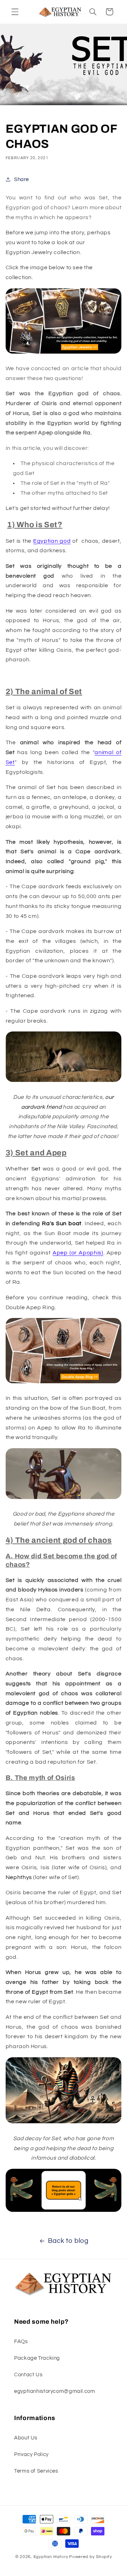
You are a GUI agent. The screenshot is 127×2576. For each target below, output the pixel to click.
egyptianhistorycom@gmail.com (55, 2391)
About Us (26, 2438)
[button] (15, 12)
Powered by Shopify (90, 2557)
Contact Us (28, 2375)
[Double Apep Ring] (64, 1383)
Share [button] (22, 179)
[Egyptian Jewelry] (64, 353)
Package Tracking (37, 2358)
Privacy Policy (31, 2454)
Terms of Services (36, 2471)
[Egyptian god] (64, 2211)
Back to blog (68, 2241)
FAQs (21, 2342)
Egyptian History (51, 2557)
